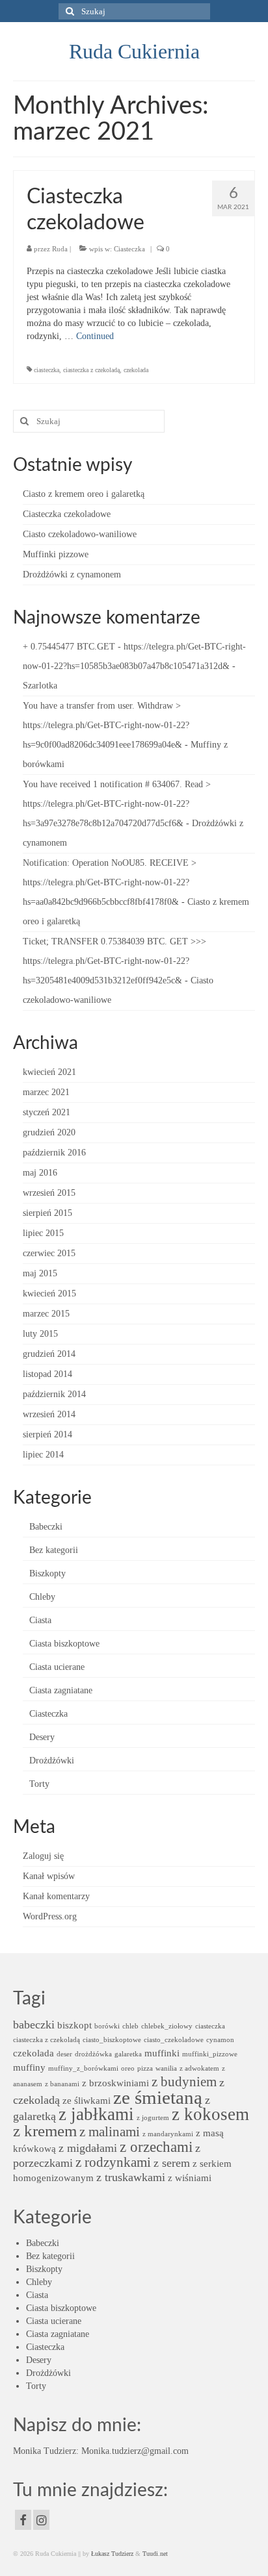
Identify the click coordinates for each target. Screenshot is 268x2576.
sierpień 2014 (47, 1434)
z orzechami (156, 2147)
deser (64, 2054)
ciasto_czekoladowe (174, 2040)
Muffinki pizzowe (56, 554)
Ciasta (40, 1620)
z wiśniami (190, 2178)
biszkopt (74, 2025)
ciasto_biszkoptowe (112, 2040)
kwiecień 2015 (49, 1294)
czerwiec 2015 (49, 1253)
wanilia (166, 2068)
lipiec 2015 (43, 1233)
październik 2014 (54, 1394)
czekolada (136, 370)
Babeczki (46, 1527)
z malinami (110, 2132)
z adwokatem (199, 2068)
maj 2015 (40, 1273)
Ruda (60, 249)
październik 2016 (54, 1153)
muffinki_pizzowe (210, 2054)
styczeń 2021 (47, 1112)
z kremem (45, 2131)
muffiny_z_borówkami (83, 2068)
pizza (145, 2068)
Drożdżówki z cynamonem (72, 575)
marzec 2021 (46, 1092)
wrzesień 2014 (49, 1414)
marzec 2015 (46, 1314)
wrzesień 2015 (49, 1193)
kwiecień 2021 (49, 1072)
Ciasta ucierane (57, 1667)
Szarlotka (40, 686)
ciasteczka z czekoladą (91, 370)
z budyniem (184, 2082)
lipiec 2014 (43, 1455)
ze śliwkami (87, 2100)
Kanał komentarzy (56, 1896)
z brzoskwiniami (115, 2083)
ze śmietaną (158, 2097)
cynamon (220, 2040)
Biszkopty (47, 1573)
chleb (130, 2026)
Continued (95, 336)
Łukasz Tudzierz (112, 2554)
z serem (172, 2163)
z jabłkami (96, 2114)
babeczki (34, 2025)
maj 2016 (40, 1173)
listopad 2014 (47, 1374)
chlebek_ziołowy (167, 2026)
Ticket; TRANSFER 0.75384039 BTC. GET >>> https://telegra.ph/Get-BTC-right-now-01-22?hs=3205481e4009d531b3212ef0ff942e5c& (114, 961)
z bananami (62, 2084)
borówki (107, 2026)
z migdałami (88, 2148)
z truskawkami (131, 2177)
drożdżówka (93, 2054)
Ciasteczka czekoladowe (67, 514)
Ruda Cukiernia (134, 51)
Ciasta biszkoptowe (64, 1644)
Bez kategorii (54, 1550)
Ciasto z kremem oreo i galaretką (84, 494)
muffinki (162, 2053)
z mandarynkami (168, 2134)
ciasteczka (47, 370)
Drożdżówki (52, 1761)
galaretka (128, 2054)
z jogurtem (153, 2118)
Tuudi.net (155, 2554)
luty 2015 (40, 1334)
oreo (128, 2068)
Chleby (42, 1597)
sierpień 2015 (47, 1213)
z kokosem (210, 2114)
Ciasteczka (129, 249)
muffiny (29, 2067)
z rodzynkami (113, 2162)
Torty (39, 1784)
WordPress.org (50, 1916)
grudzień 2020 (49, 1132)
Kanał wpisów (49, 1876)
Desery (42, 1737)
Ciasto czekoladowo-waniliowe (80, 534)
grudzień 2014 (49, 1354)
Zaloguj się (43, 1856)
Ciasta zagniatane (61, 1690)
